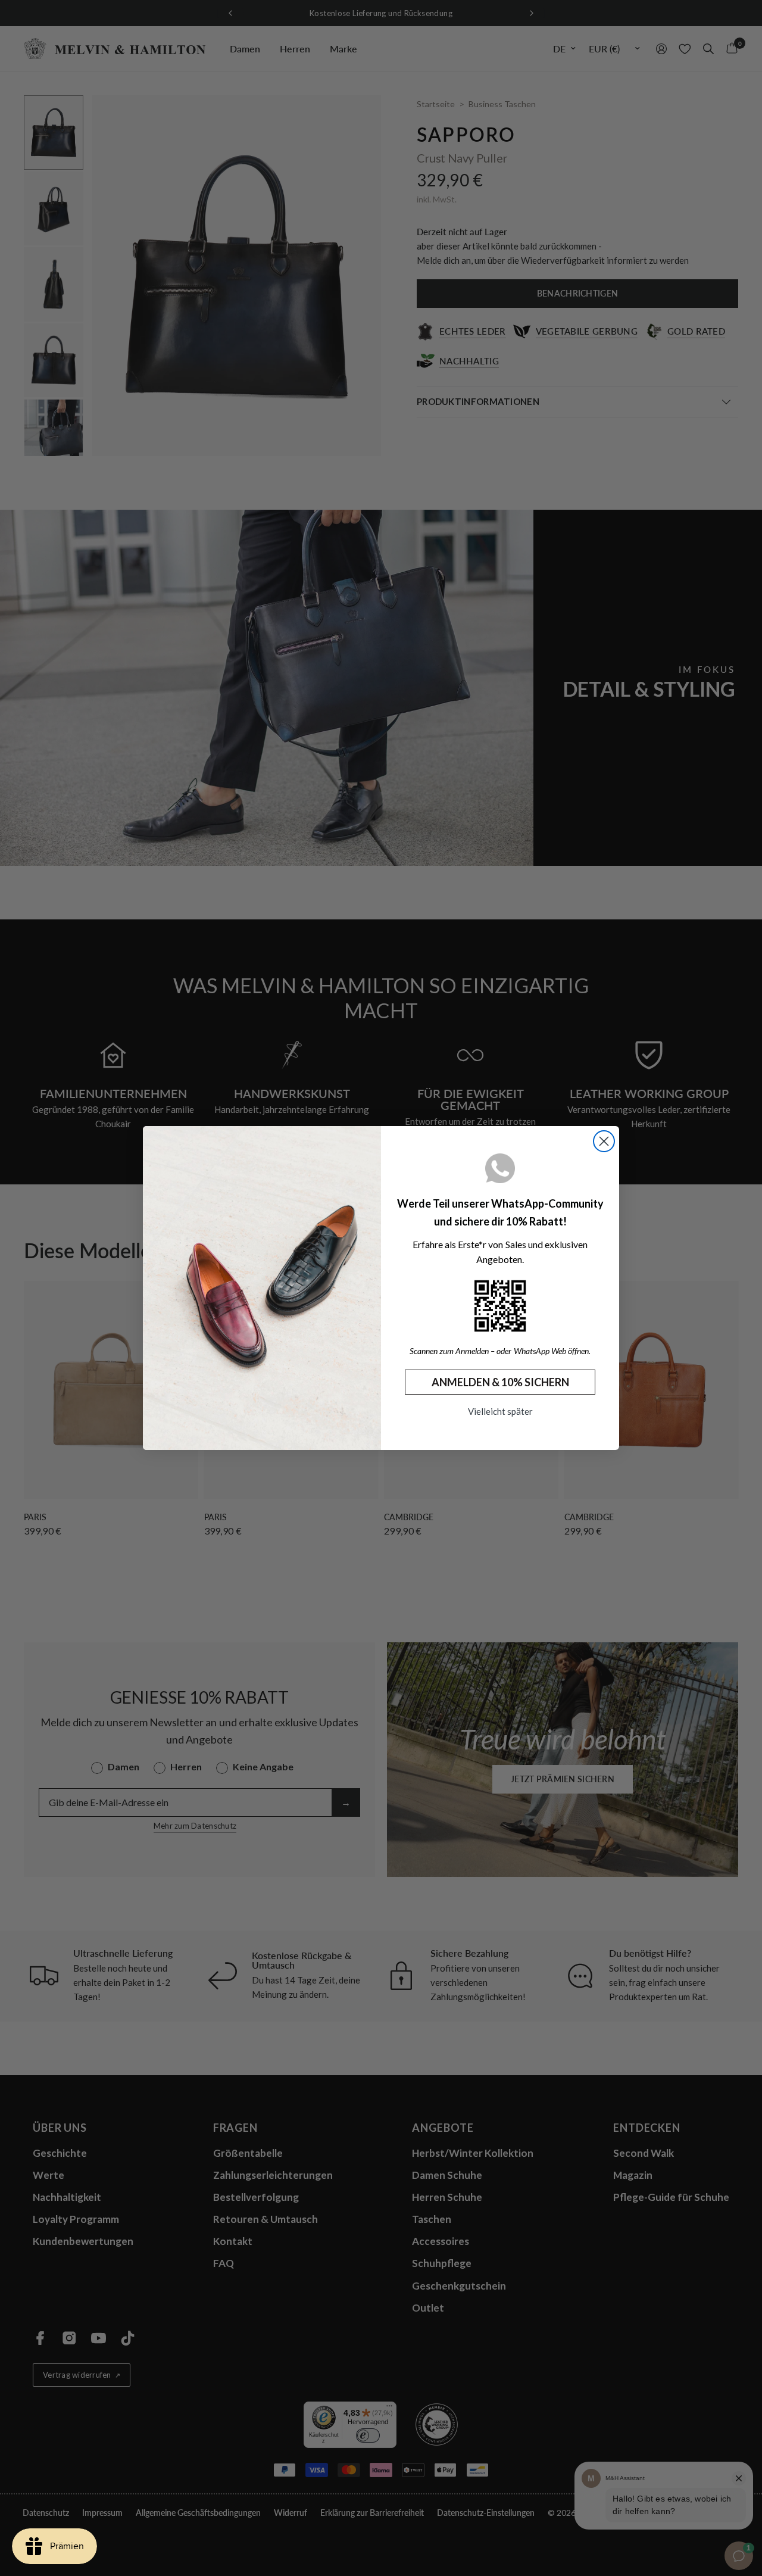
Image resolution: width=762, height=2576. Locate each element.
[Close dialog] (604, 1141)
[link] (500, 1306)
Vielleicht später (500, 1411)
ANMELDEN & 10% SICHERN (500, 1382)
